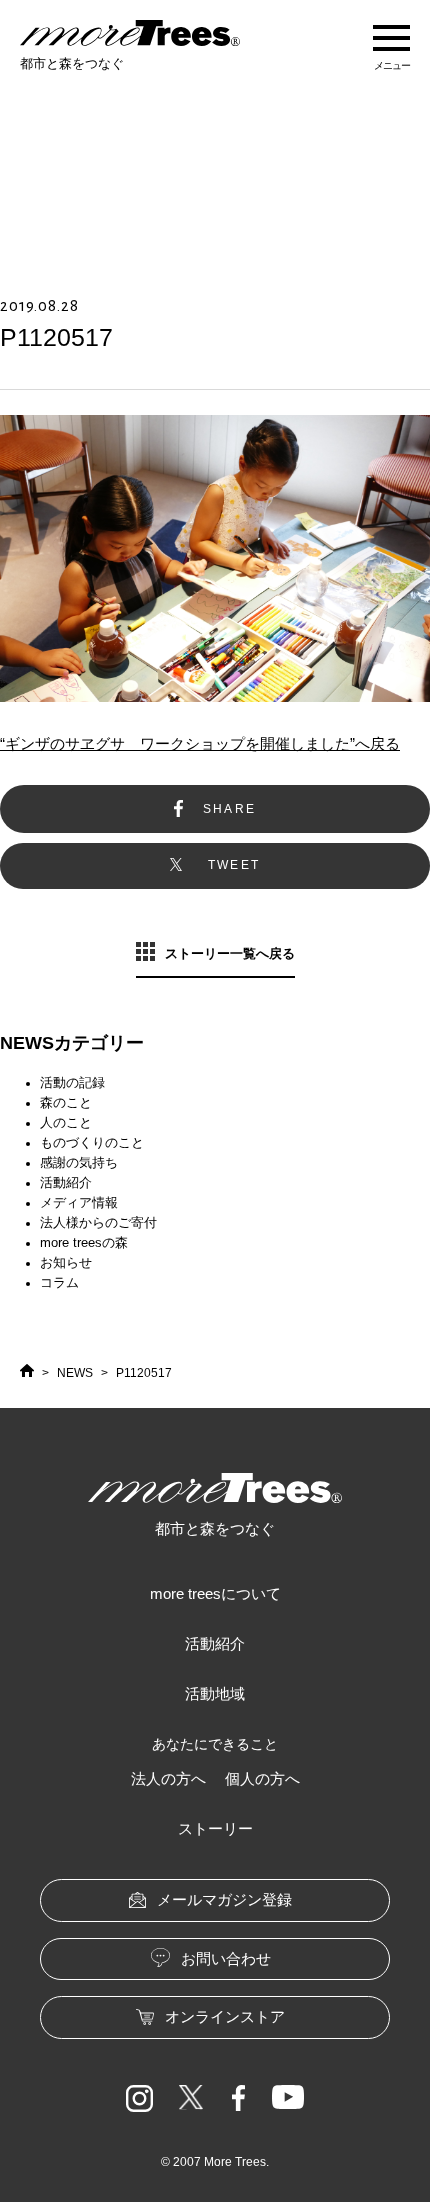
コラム (59, 1282)
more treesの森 (84, 1242)
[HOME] (27, 1373)
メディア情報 (79, 1202)
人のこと (66, 1122)
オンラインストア (225, 2016)
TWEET (234, 865)
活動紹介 (66, 1182)
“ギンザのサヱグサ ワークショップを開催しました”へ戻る (200, 743)
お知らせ (66, 1262)
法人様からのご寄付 (98, 1222)
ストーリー (215, 1828)
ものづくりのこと (92, 1142)
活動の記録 (72, 1082)
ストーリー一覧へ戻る (230, 953)
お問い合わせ (226, 1958)
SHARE (230, 809)
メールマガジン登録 (224, 1899)
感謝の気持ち (79, 1162)
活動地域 (215, 1693)
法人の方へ (168, 1778)
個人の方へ (262, 1778)
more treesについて (215, 1593)
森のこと (66, 1102)
